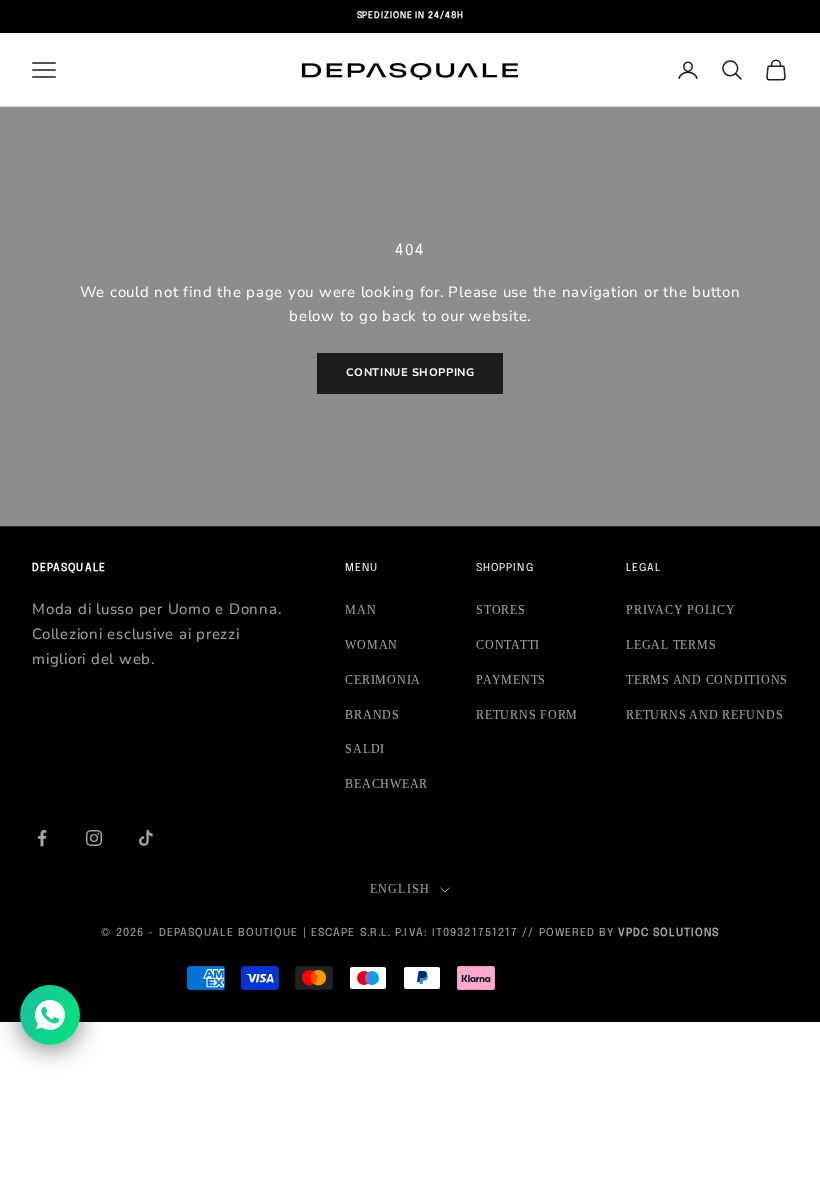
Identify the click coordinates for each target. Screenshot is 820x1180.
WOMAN (371, 645)
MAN (360, 610)
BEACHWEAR (386, 784)
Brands (372, 715)
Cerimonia (383, 680)
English (400, 889)
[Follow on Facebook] (42, 838)
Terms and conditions (707, 680)
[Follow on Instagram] (94, 838)
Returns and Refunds (704, 715)
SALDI (365, 749)
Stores (501, 610)
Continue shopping (410, 372)
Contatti (508, 645)
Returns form (527, 715)
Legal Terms (671, 645)
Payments (511, 680)
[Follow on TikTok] (146, 838)
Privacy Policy (681, 610)
